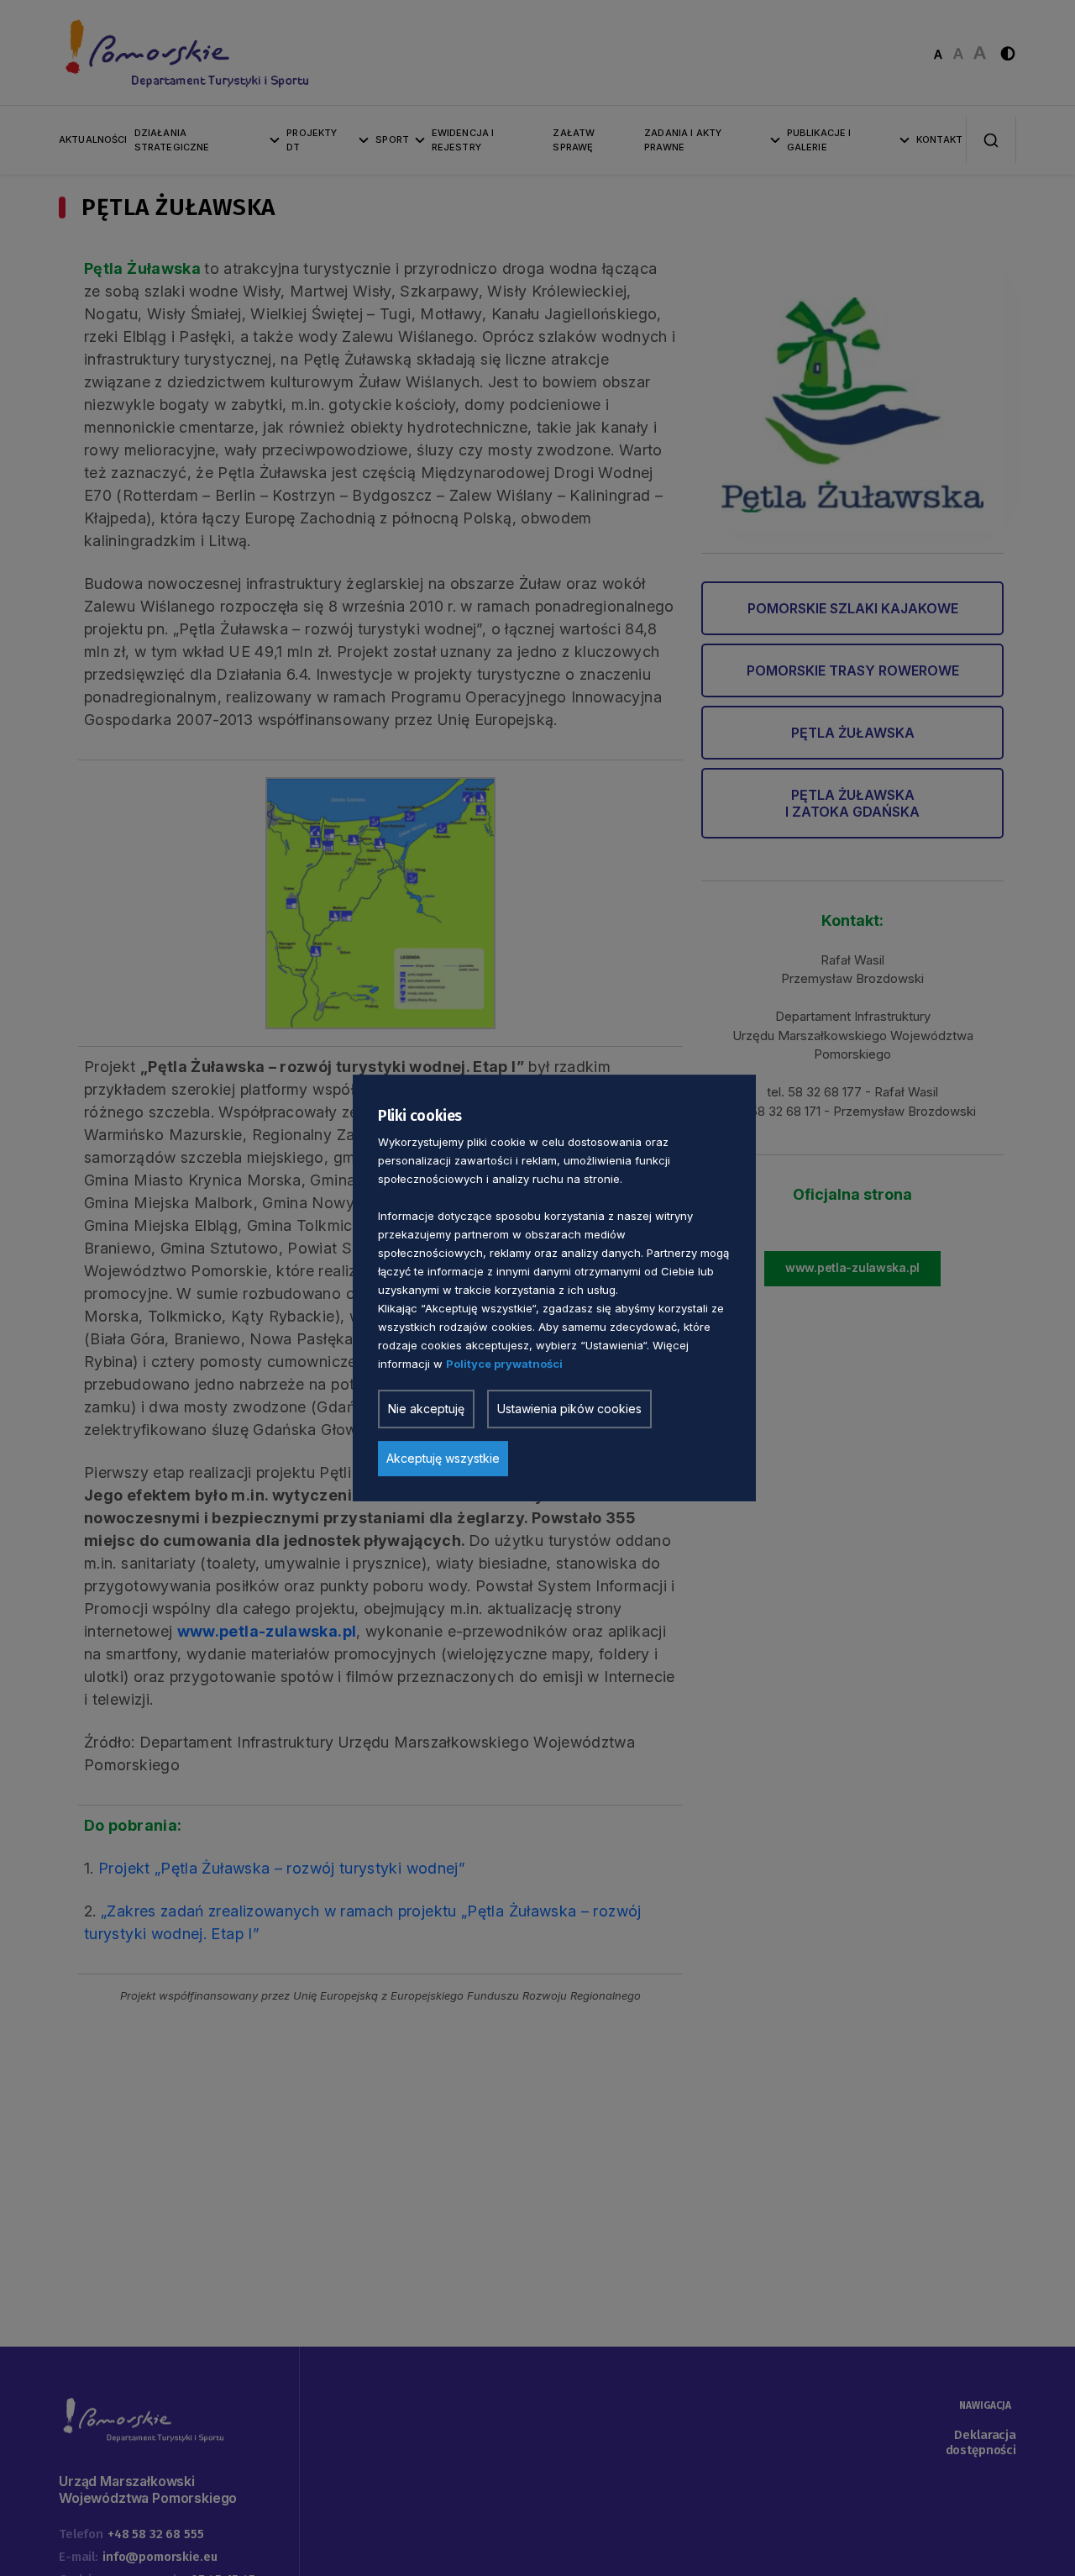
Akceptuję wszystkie (443, 1458)
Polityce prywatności (504, 1364)
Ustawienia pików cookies (569, 1409)
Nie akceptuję (426, 1409)
